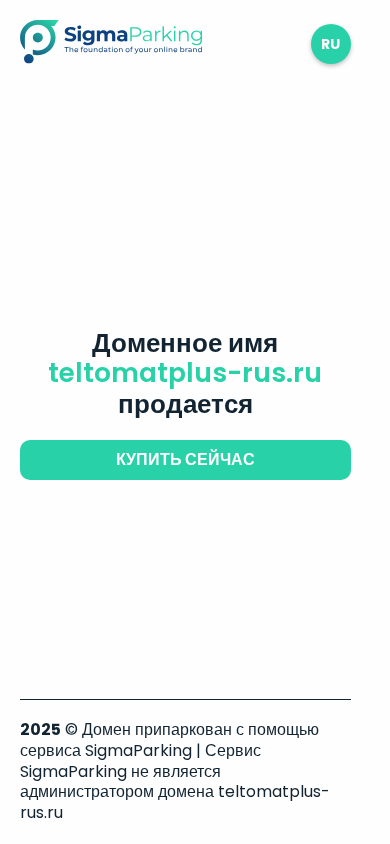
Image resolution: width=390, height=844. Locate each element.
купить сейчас (185, 459)
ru (330, 44)
